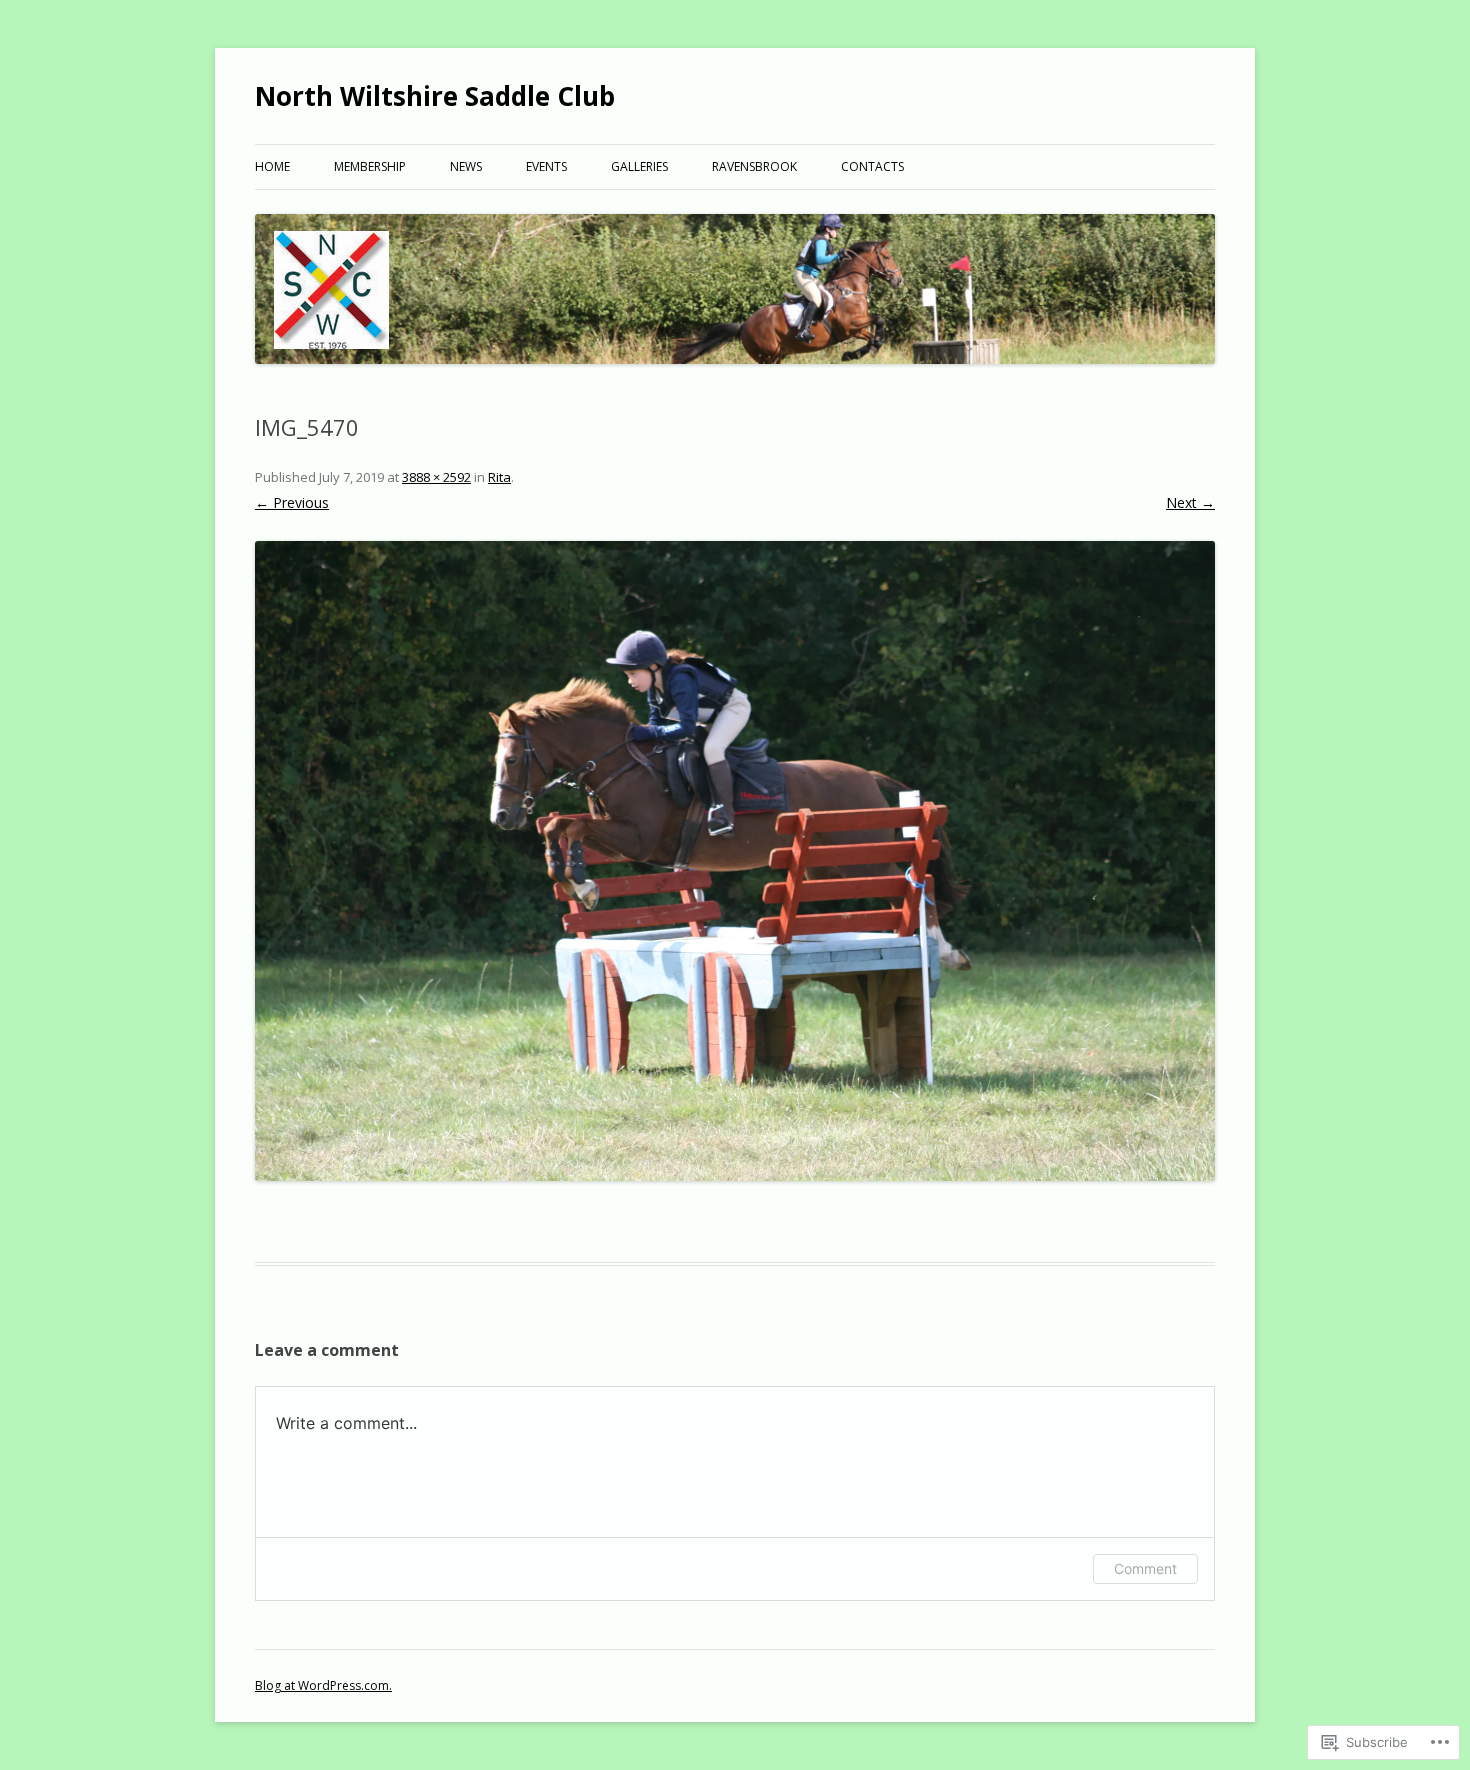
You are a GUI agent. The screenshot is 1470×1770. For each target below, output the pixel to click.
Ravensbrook (754, 166)
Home (272, 166)
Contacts (872, 166)
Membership (370, 166)
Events (546, 166)
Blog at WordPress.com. (323, 1685)
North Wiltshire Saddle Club (435, 96)
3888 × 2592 (436, 477)
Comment (1145, 1568)
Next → (1190, 502)
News (466, 166)
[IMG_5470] (735, 861)
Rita (499, 477)
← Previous (292, 502)
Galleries (639, 166)
